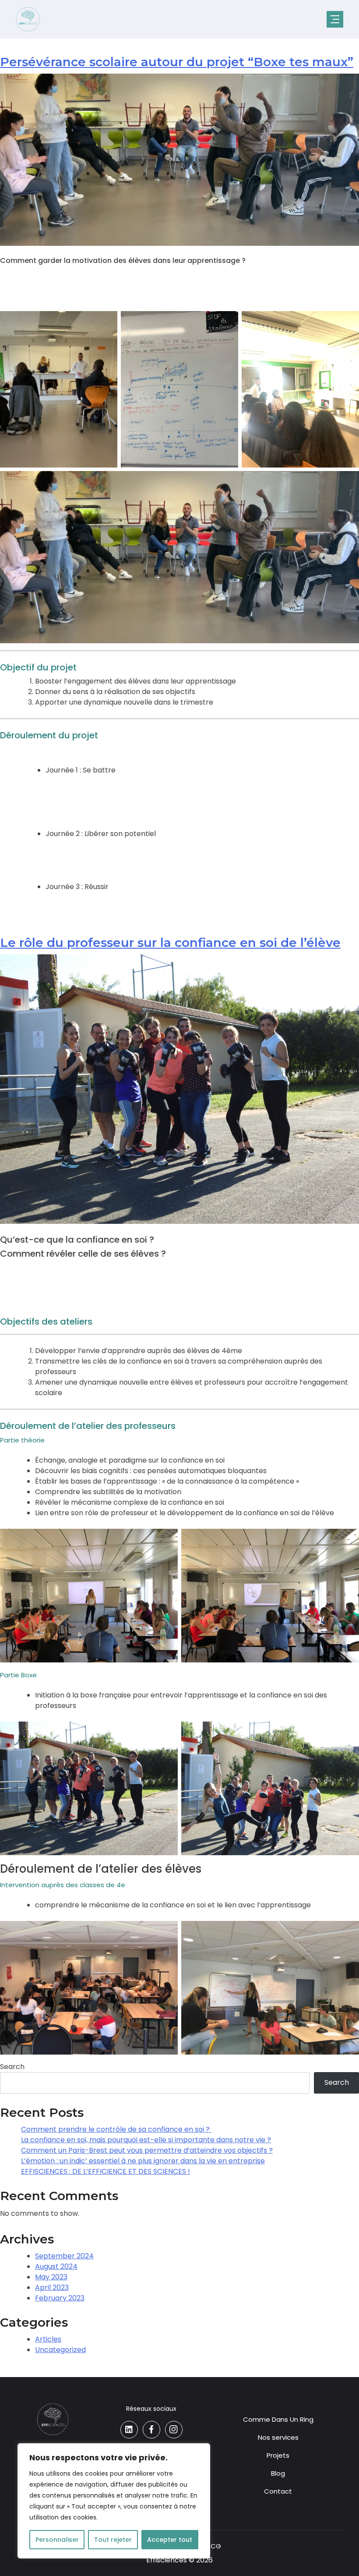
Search (12, 2067)
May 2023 (51, 2277)
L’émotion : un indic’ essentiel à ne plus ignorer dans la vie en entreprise (143, 2161)
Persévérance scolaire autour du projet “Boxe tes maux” (177, 62)
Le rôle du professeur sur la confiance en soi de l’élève (170, 943)
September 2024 (64, 2256)
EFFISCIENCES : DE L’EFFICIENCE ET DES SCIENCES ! (106, 2171)
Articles (48, 2339)
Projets (278, 2455)
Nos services (278, 2437)
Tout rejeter (113, 2540)
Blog (278, 2473)
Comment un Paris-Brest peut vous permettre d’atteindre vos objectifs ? (147, 2150)
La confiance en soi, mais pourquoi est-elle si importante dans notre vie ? (146, 2140)
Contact (278, 2491)
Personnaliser (57, 2540)
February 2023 (60, 2298)
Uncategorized (60, 2350)
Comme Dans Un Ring (278, 2419)
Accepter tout (170, 2540)
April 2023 (52, 2287)
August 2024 (56, 2266)
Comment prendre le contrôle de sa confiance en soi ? (116, 2129)
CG (216, 2546)
